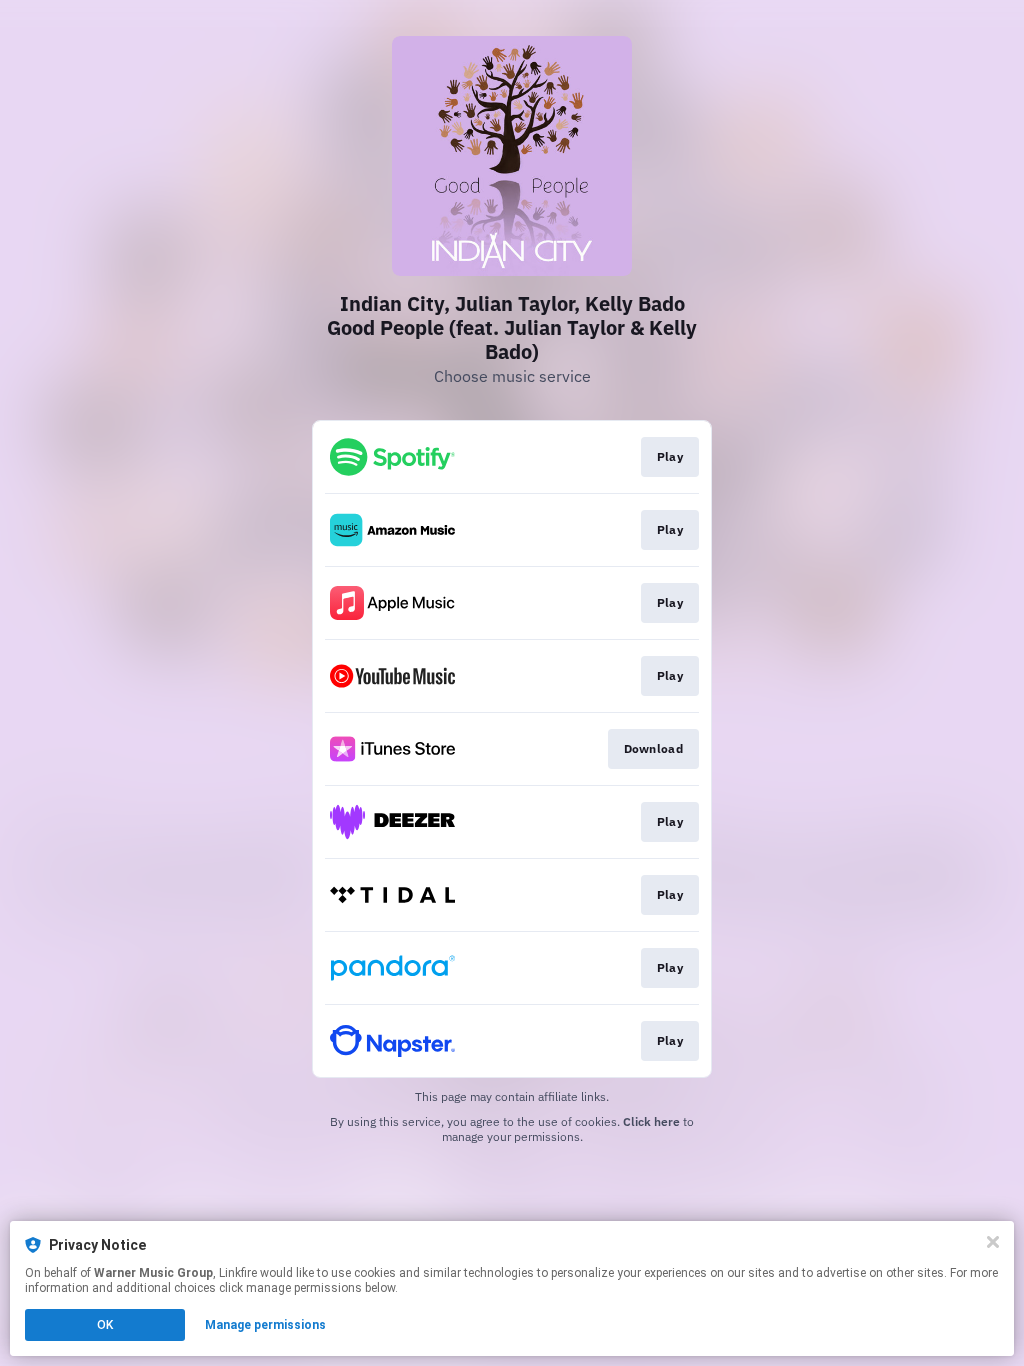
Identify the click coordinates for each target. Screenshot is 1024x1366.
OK (105, 1325)
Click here (651, 1121)
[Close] (993, 1242)
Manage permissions (265, 1325)
